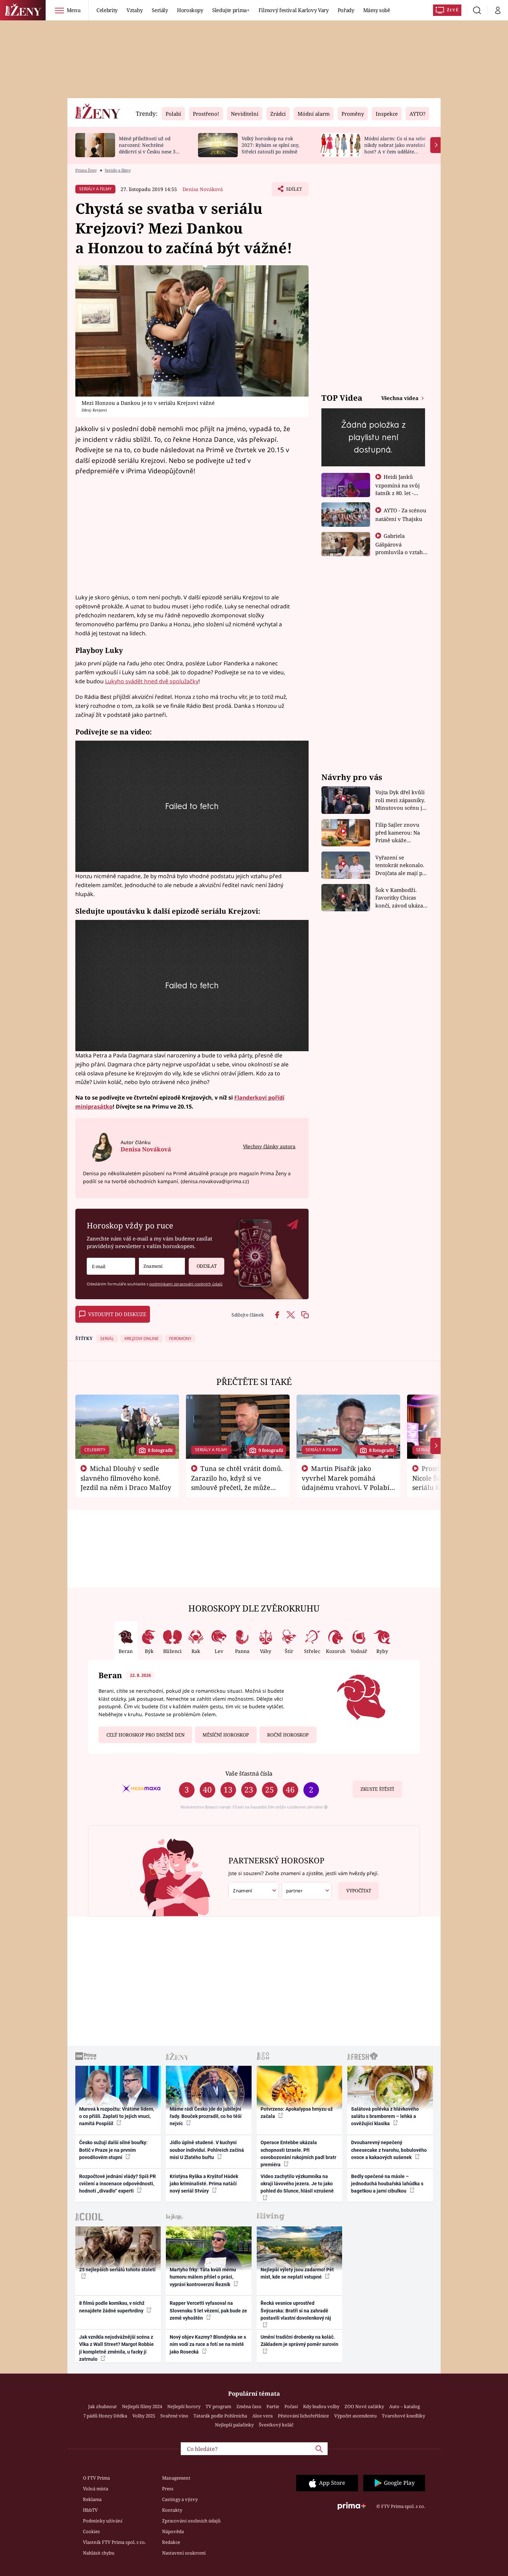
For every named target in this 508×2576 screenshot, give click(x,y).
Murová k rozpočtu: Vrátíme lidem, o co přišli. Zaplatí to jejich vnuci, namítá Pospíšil (117, 2116)
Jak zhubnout (102, 2406)
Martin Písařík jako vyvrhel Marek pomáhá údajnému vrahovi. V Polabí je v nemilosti (346, 1482)
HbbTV (90, 2510)
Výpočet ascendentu (355, 2416)
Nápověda (173, 2531)
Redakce (171, 2542)
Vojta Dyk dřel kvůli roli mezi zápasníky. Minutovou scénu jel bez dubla (401, 800)
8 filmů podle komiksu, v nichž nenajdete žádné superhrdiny (112, 2307)
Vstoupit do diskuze (117, 1314)
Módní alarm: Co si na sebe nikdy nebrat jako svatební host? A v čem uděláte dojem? (395, 148)
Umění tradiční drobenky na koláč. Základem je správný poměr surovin (299, 2341)
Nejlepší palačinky (234, 2425)
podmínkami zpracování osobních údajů (186, 1284)
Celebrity (107, 10)
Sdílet (293, 191)
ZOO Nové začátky (364, 2406)
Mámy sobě (377, 10)
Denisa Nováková (203, 189)
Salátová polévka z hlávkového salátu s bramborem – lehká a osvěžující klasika (385, 2116)
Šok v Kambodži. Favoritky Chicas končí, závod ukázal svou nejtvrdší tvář (400, 898)
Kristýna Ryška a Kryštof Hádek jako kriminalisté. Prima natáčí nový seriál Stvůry (204, 2184)
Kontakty (172, 2510)
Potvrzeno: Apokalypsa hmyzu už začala (297, 2113)
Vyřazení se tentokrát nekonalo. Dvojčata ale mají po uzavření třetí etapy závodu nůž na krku (401, 866)
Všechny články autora (269, 1146)
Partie (273, 2406)
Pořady (346, 10)
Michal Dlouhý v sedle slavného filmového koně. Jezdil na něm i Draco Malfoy (126, 1478)
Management (176, 2478)
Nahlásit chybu (99, 2553)
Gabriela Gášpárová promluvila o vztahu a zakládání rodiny (401, 548)
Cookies (91, 2531)
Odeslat (207, 1266)
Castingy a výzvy (180, 2499)
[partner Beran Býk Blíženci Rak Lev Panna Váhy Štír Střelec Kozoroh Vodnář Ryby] (307, 1891)
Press (168, 2489)
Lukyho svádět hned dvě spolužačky (152, 681)
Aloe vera (262, 2416)
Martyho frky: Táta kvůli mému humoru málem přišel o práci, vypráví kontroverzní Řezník (203, 2277)
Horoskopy (190, 10)
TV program (218, 2406)
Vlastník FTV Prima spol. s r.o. (114, 2542)
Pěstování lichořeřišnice (303, 2416)
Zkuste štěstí (377, 1789)
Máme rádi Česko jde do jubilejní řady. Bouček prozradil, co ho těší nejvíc (206, 2116)
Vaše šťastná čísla (249, 1773)
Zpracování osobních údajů (191, 2521)
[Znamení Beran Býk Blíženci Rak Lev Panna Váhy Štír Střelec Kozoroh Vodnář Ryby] (162, 1266)
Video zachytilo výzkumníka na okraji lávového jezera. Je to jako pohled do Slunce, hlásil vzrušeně (297, 2184)
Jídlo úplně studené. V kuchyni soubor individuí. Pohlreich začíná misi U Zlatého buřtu (207, 2150)
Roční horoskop (288, 1735)
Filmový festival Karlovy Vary (294, 10)
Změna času (249, 2406)
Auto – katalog (404, 2406)
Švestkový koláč (276, 2425)
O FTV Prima (96, 2478)
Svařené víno (174, 2416)
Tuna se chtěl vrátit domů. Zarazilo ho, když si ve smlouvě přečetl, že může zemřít (237, 1482)
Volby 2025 (144, 2416)
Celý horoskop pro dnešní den (145, 1735)
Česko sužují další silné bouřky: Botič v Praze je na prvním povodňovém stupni (113, 2150)
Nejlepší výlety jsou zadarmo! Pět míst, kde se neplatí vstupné (297, 2273)
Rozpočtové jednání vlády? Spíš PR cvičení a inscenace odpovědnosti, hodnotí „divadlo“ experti (117, 2184)
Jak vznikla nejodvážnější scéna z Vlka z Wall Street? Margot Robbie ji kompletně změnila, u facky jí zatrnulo (116, 2348)
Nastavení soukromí (184, 2553)
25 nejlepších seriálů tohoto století (117, 2270)
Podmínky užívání (103, 2521)
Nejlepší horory (184, 2406)
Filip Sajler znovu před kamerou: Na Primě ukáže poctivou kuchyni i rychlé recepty (399, 833)
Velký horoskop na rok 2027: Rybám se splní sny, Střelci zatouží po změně (270, 145)
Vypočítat (359, 1891)
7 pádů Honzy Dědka (105, 2416)
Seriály (160, 10)
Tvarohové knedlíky (403, 2416)
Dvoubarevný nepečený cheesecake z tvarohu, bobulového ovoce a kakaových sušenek (389, 2150)
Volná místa (96, 2489)
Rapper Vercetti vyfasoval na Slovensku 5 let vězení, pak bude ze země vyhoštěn (208, 2311)
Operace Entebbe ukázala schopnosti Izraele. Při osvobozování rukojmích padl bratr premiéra (298, 2154)
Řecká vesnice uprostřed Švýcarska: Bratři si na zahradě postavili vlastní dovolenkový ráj (296, 2311)
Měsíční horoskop (226, 1735)
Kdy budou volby (321, 2406)
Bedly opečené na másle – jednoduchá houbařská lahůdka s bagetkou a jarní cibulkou (387, 2184)
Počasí (291, 2406)
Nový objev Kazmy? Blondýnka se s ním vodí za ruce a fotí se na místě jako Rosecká (208, 2344)
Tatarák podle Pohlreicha (220, 2416)
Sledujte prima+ (231, 10)
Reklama (92, 2499)
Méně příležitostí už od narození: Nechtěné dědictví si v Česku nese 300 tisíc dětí (150, 148)
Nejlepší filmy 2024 (142, 2406)
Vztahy (135, 10)
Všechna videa (401, 398)
